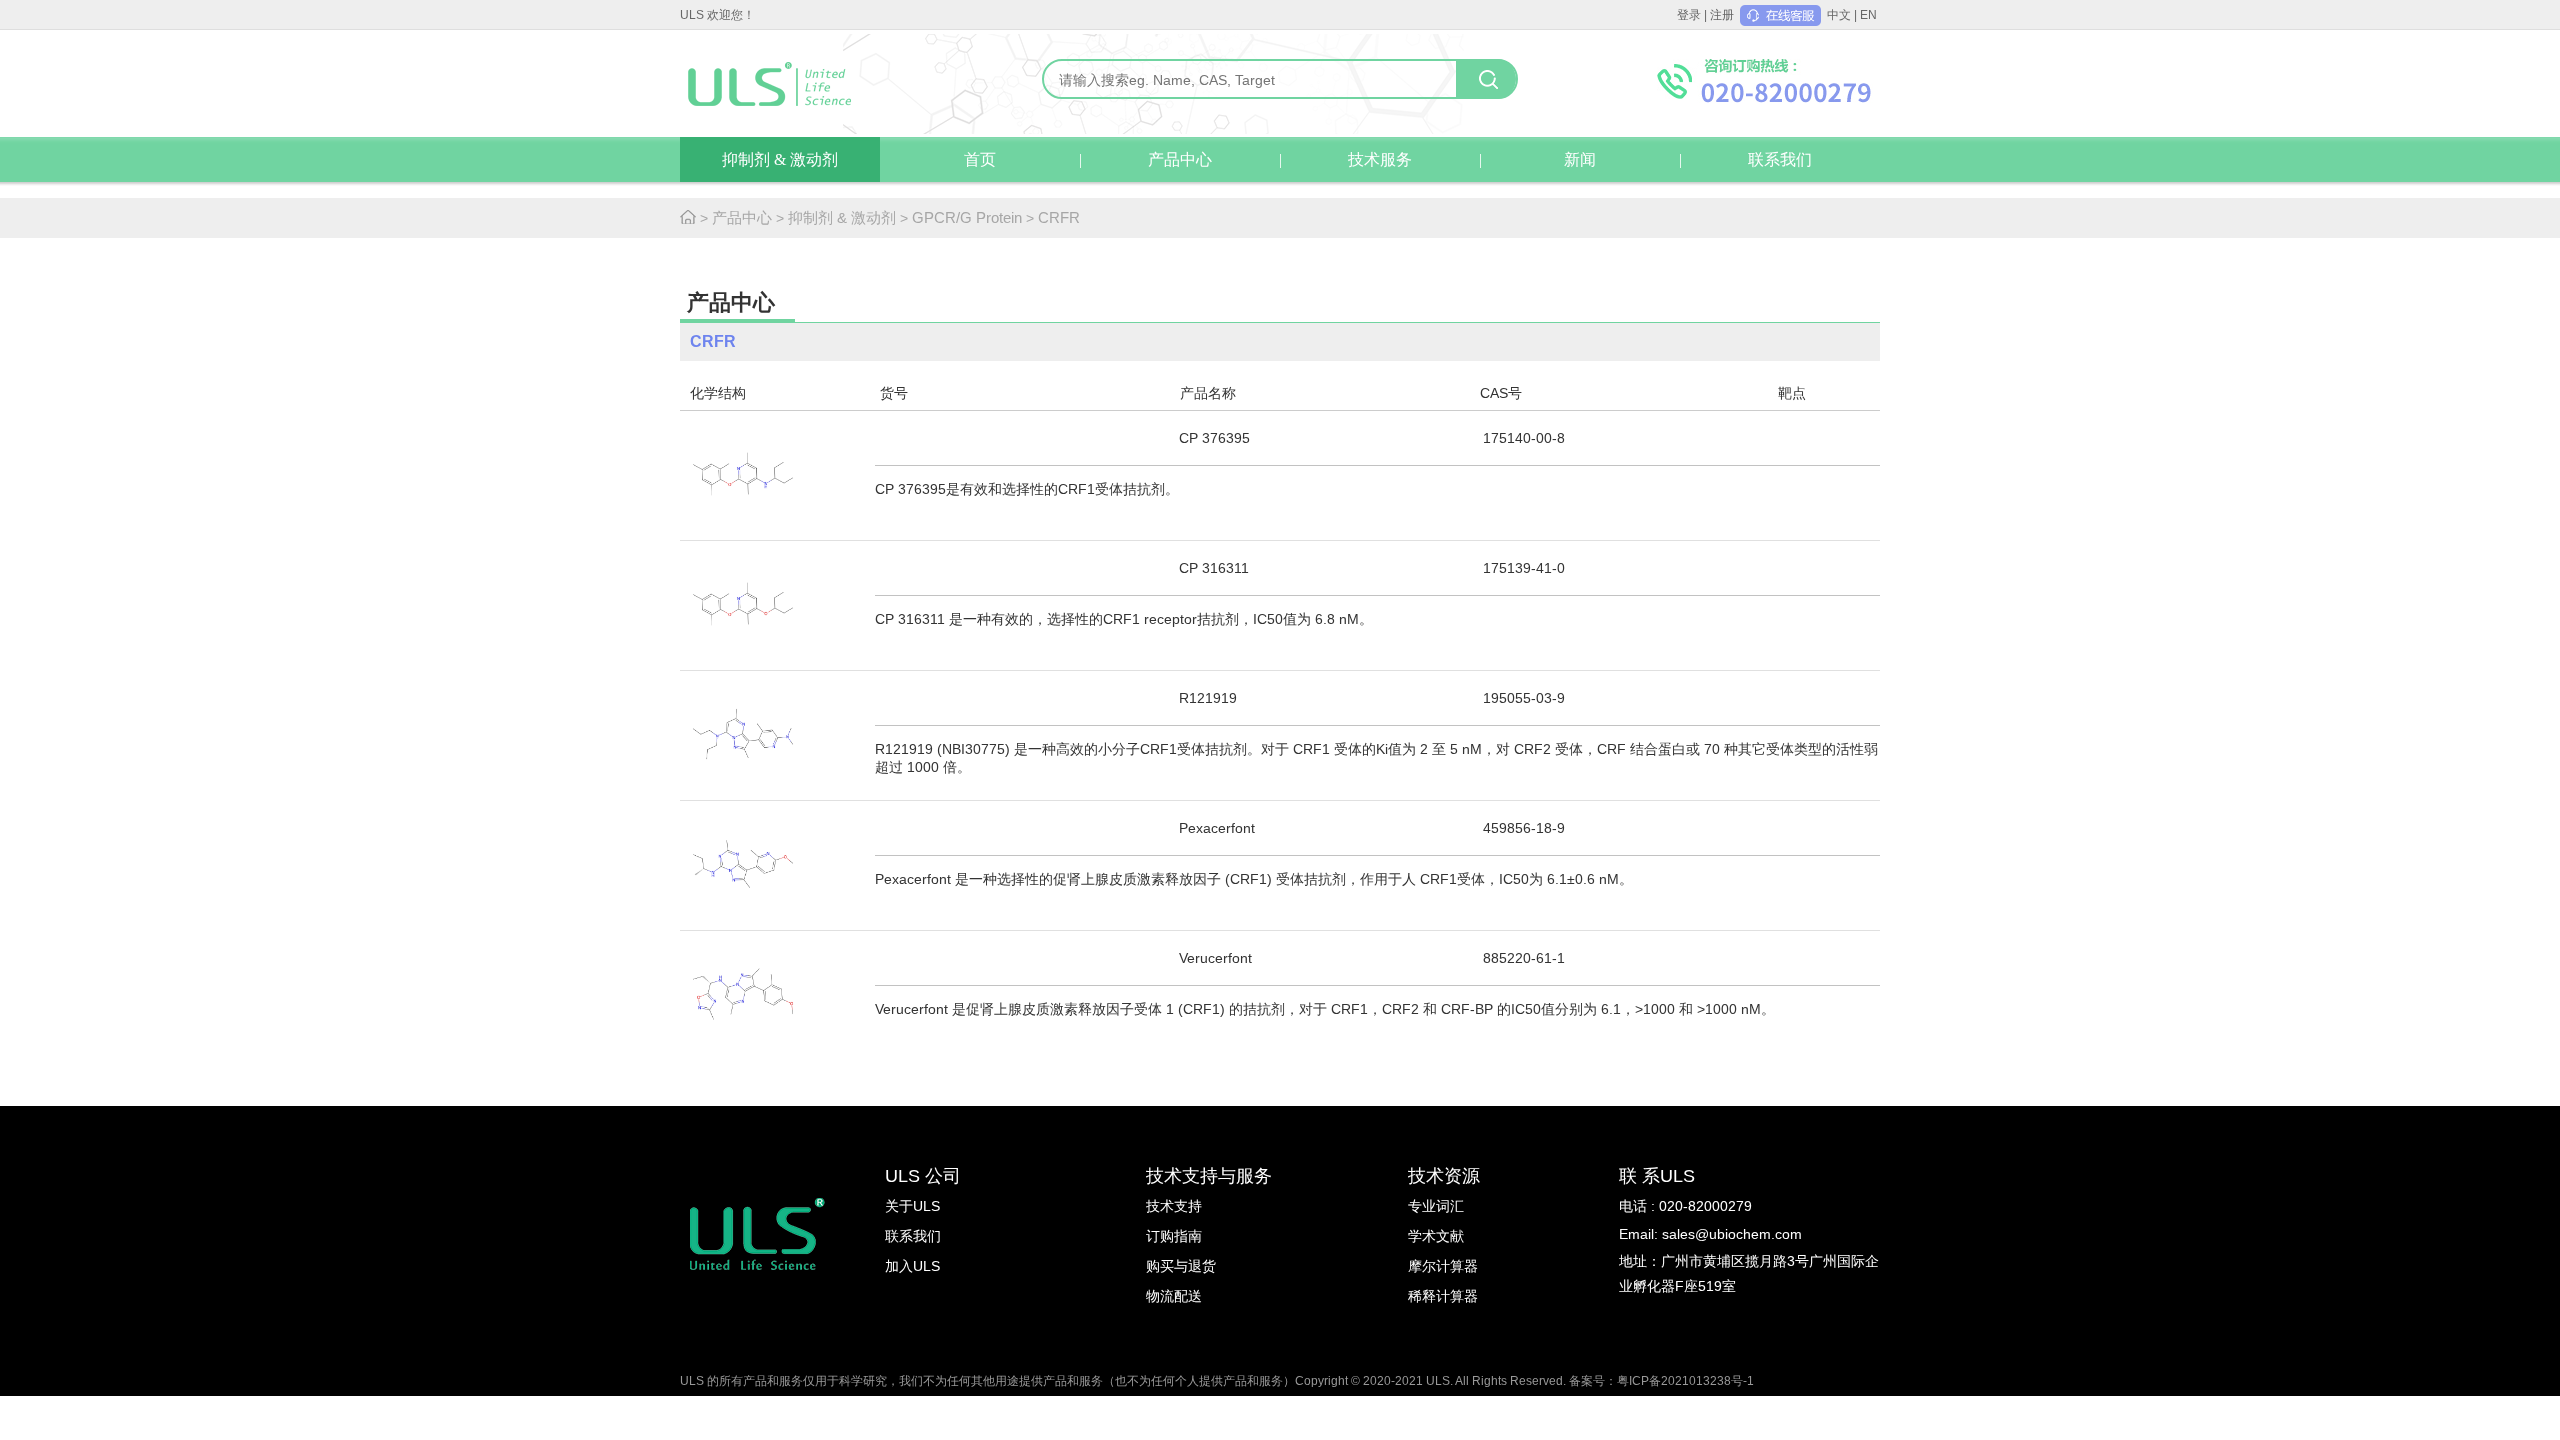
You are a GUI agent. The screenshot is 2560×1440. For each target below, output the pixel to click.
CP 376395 (1214, 438)
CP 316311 (1214, 568)
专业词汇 (1436, 1206)
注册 (1722, 15)
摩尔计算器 (1443, 1266)
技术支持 (1174, 1206)
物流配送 (1174, 1296)
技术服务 (1380, 159)
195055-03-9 (1524, 698)
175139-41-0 (1524, 568)
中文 (1839, 15)
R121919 (1208, 698)
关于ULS (912, 1206)
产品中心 (1180, 159)
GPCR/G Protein (967, 217)
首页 (980, 159)
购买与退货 (1181, 1266)
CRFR (1059, 217)
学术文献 (1436, 1236)
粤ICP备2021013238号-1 (1685, 1381)
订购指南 (1174, 1236)
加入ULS (912, 1266)
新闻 (1580, 159)
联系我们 (1780, 159)
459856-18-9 (1524, 828)
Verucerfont (1215, 958)
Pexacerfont (1217, 828)
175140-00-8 (1524, 438)
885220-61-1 (1524, 958)
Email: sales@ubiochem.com (1710, 1234)
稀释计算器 (1443, 1296)
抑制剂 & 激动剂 (780, 159)
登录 (1689, 15)
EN (1868, 15)
